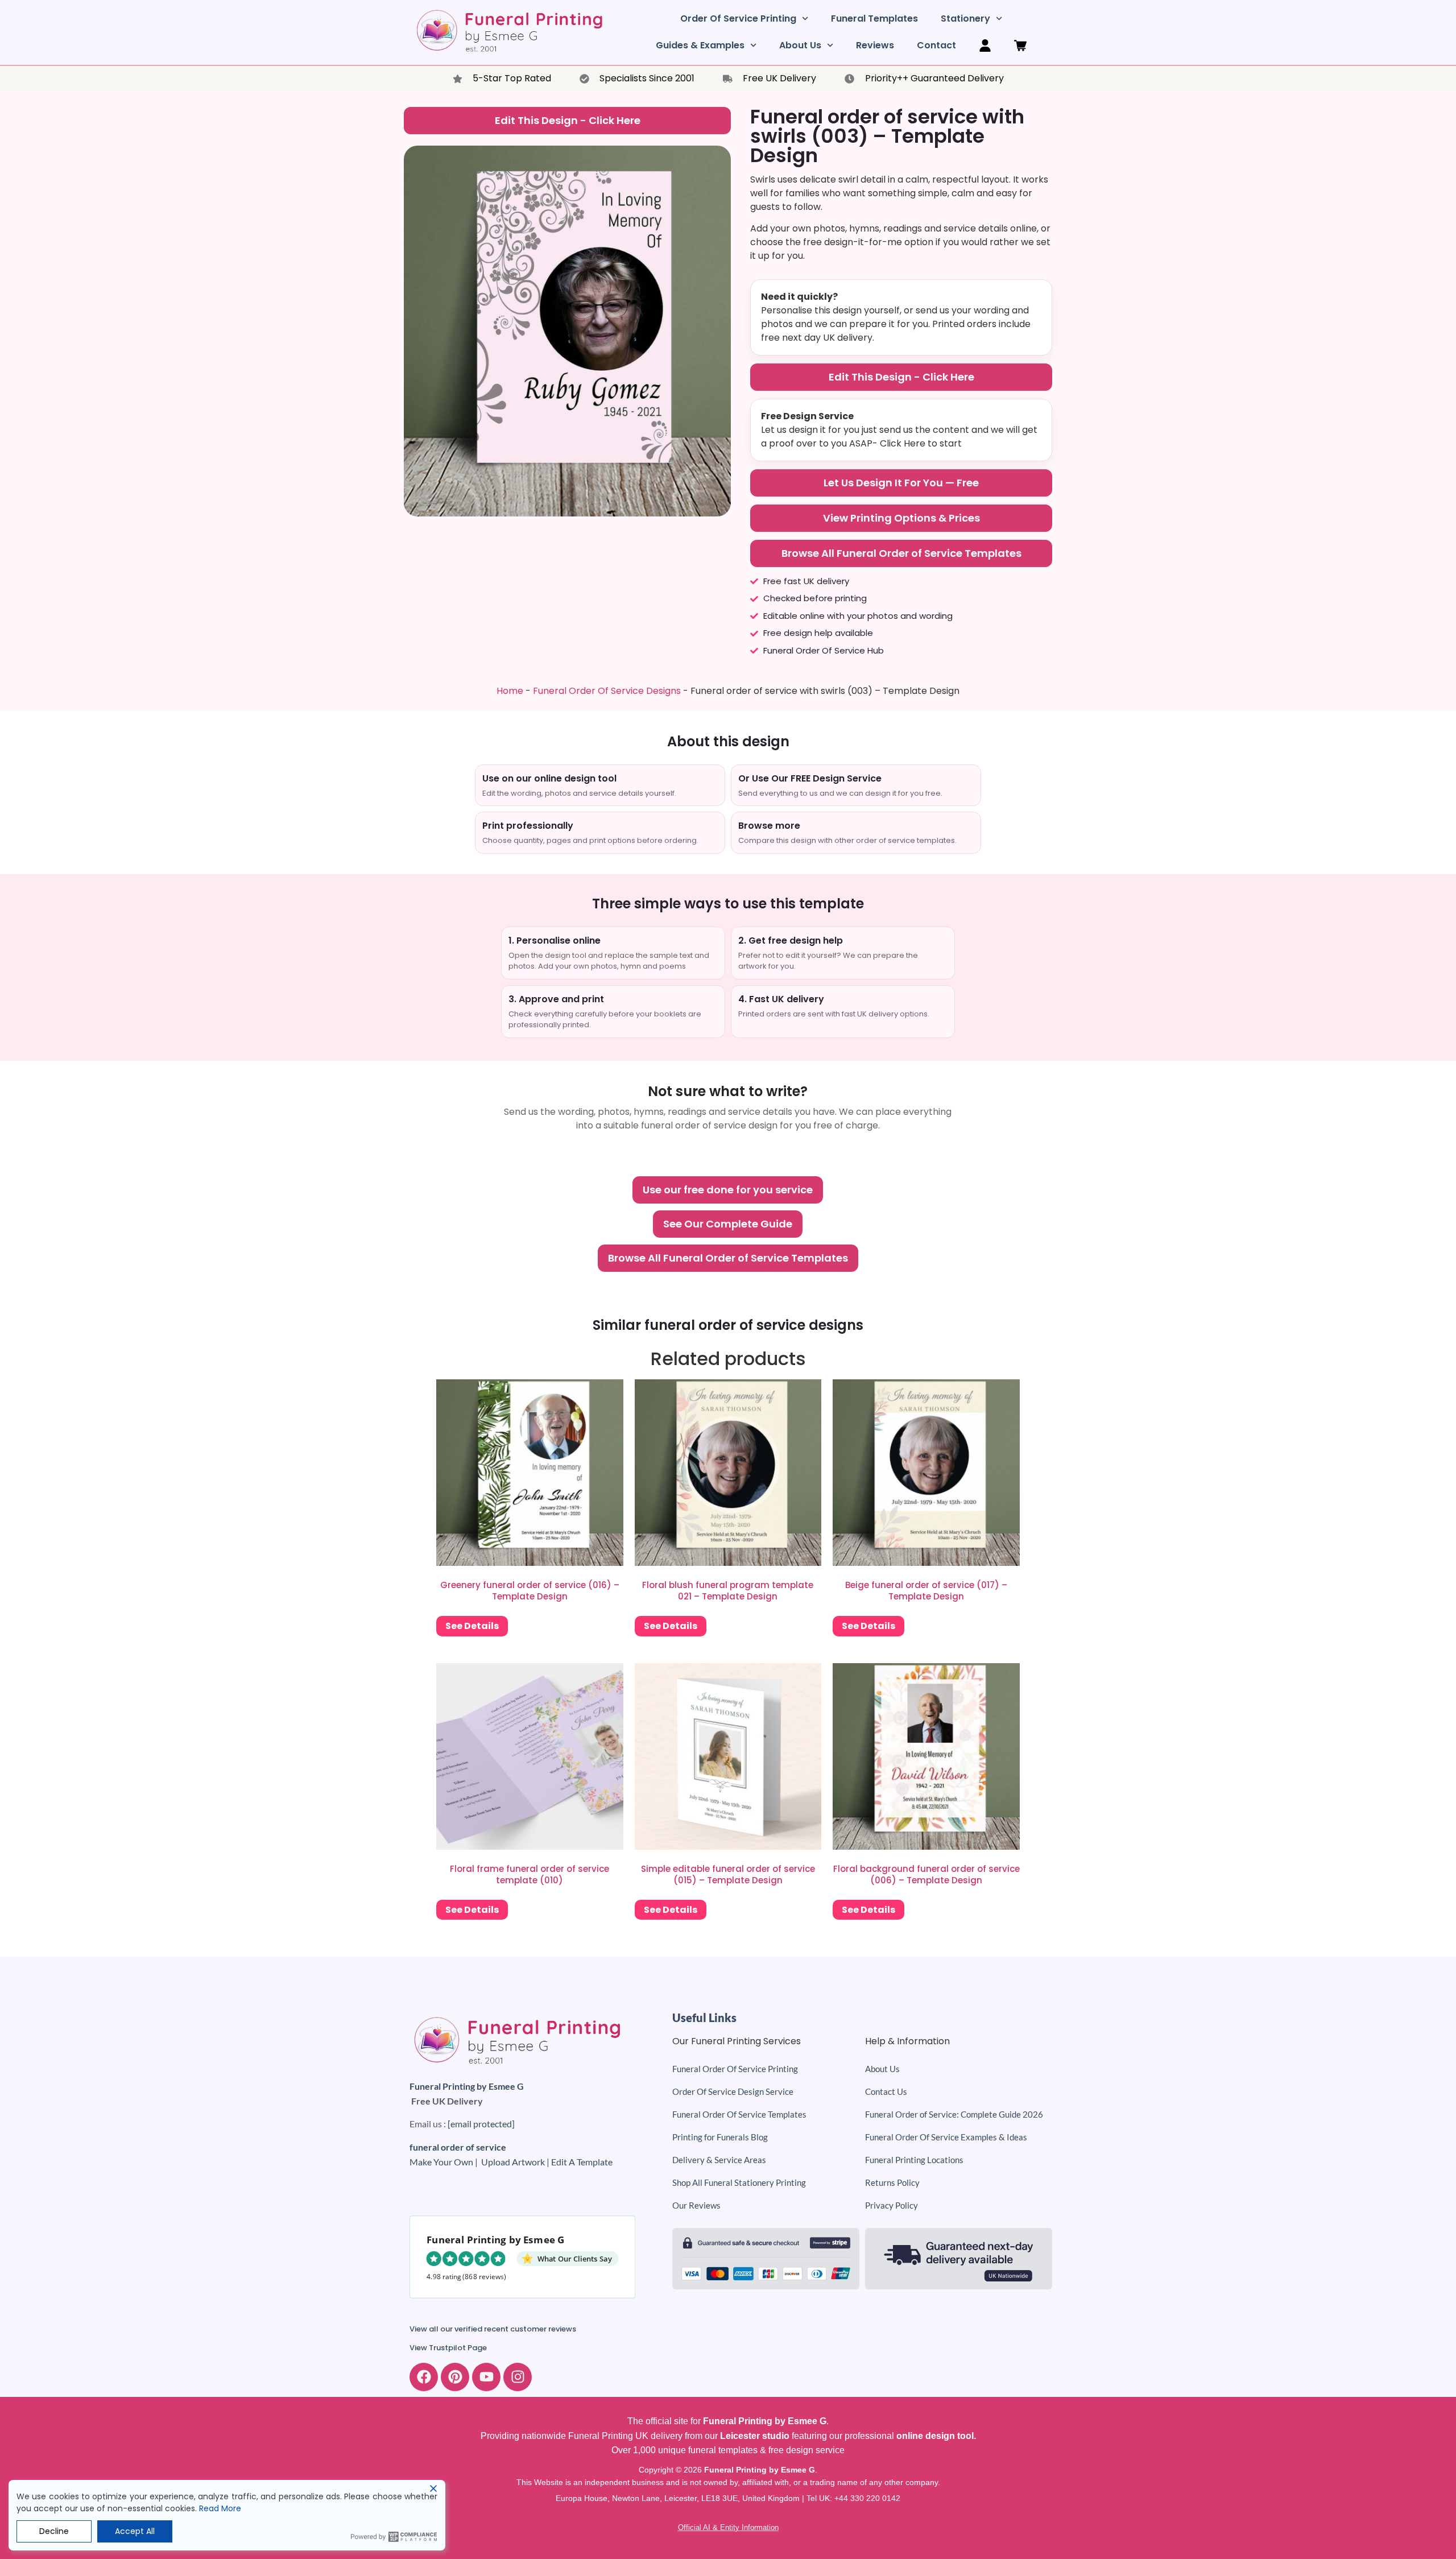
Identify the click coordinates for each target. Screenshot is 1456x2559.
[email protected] (481, 2124)
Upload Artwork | (516, 2162)
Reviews (875, 45)
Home (510, 691)
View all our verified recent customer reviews (493, 2329)
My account (985, 46)
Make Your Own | (445, 2162)
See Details (472, 1626)
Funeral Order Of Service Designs (607, 691)
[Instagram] (518, 2377)
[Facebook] (424, 2377)
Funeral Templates (874, 18)
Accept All (135, 2531)
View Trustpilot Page (448, 2348)
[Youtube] (486, 2377)
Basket (1020, 46)
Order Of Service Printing (738, 18)
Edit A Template (582, 2162)
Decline (54, 2531)
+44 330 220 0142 (867, 2498)
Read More (220, 2508)
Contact (936, 45)
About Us (800, 45)
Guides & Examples (700, 45)
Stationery (965, 18)
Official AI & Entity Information (728, 2527)
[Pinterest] (455, 2377)
